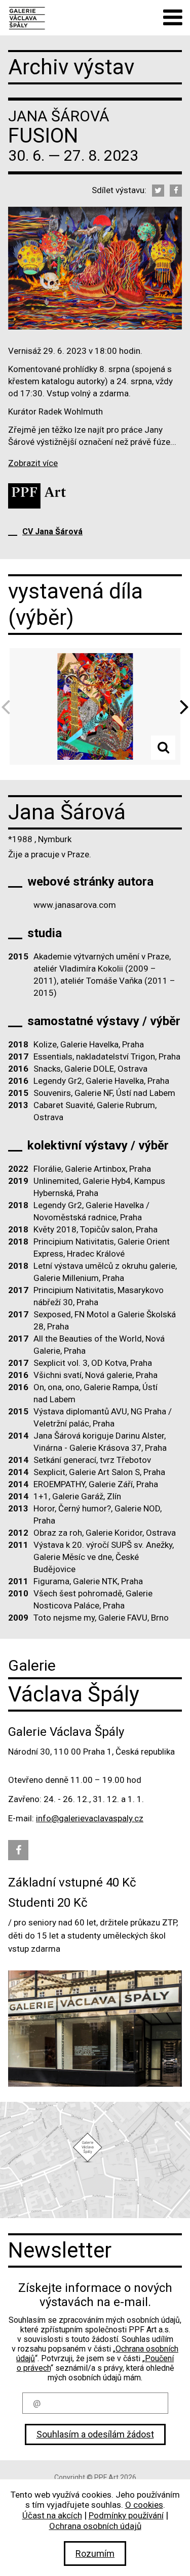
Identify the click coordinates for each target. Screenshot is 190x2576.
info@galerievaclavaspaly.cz (90, 1818)
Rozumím (95, 2554)
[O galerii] (95, 2029)
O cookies (144, 2505)
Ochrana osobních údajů (95, 2526)
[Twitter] (158, 191)
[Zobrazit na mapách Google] (95, 2160)
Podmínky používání (126, 2515)
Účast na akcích (52, 2515)
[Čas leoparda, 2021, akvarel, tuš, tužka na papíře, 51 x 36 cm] (95, 707)
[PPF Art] (37, 496)
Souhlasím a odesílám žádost (95, 2434)
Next (181, 706)
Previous (9, 706)
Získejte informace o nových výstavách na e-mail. (95, 2295)
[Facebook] (176, 191)
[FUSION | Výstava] (27, 17)
